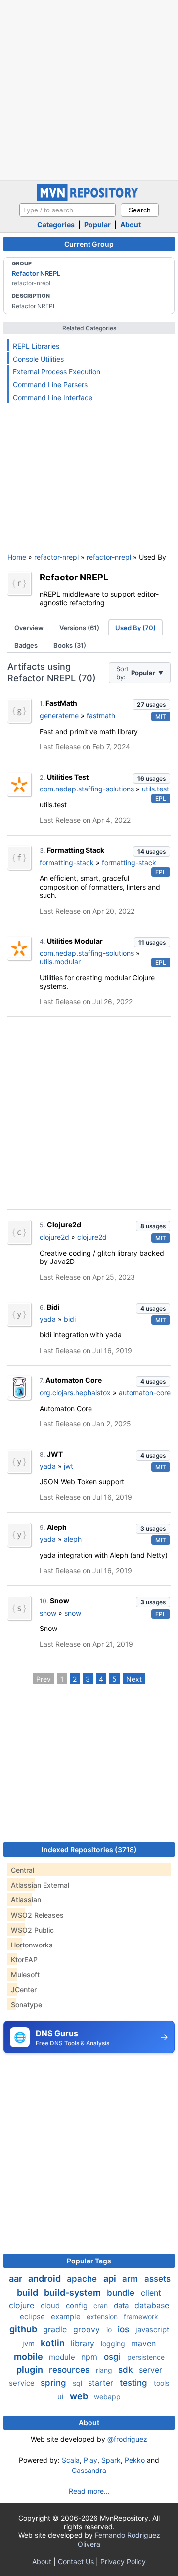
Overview (29, 628)
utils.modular (60, 962)
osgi (113, 2357)
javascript (152, 2330)
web (80, 2396)
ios (125, 2329)
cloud (51, 2305)
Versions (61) (79, 628)
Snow (60, 1601)
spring (55, 2383)
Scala (71, 2460)
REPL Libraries (36, 346)
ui (62, 2396)
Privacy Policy (123, 2561)
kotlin (54, 2343)
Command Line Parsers (50, 385)
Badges (26, 645)
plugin (31, 2370)
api (111, 2279)
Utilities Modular (75, 941)
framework (141, 2317)
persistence (146, 2357)
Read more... (89, 2491)
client (151, 2293)
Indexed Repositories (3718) (89, 1850)
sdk (127, 2370)
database (152, 2305)
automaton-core (145, 1393)
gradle (56, 2329)
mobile (29, 2356)
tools (161, 2383)
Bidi (53, 1307)
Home (17, 557)
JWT (55, 1454)
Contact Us (76, 2561)
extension (103, 2317)
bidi (70, 1319)
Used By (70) (135, 628)
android (45, 2279)
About (131, 225)
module (63, 2357)
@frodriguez (127, 2439)
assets (157, 2279)
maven (143, 2343)
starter (102, 2383)
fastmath (101, 715)
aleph (73, 1539)
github (24, 2329)
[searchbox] (67, 210)
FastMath (61, 703)
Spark (111, 2460)
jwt (68, 1466)
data (122, 2305)
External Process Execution (57, 372)
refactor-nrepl (56, 557)
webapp (107, 2396)
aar (17, 2279)
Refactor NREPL (36, 273)
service (23, 2383)
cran (102, 2305)
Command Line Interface (53, 397)
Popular (97, 225)
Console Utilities (38, 359)
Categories (56, 225)
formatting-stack (67, 863)
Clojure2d (64, 1225)
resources (70, 2370)
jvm (29, 2343)
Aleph (57, 1527)
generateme (59, 715)
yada (48, 1319)
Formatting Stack (76, 850)
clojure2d (54, 1237)
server (151, 2370)
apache (83, 2279)
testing (135, 2383)
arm (131, 2279)
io (110, 2330)
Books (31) (70, 645)
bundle (122, 2293)
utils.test (156, 789)
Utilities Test (68, 777)
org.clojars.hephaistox (75, 1393)
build (28, 2292)
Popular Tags (89, 2261)
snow (48, 1613)
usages (151, 705)
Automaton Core (74, 1380)
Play (90, 2460)
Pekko (135, 2460)
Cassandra (89, 2470)
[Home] (89, 198)
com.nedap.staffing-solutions (87, 789)
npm (90, 2357)
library (84, 2343)
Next (134, 1679)
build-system (73, 2292)
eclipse (33, 2317)
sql (78, 2383)
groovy (88, 2329)
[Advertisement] (89, 89)
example (67, 2317)
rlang (105, 2370)
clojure (23, 2305)
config (78, 2305)
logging (114, 2343)
